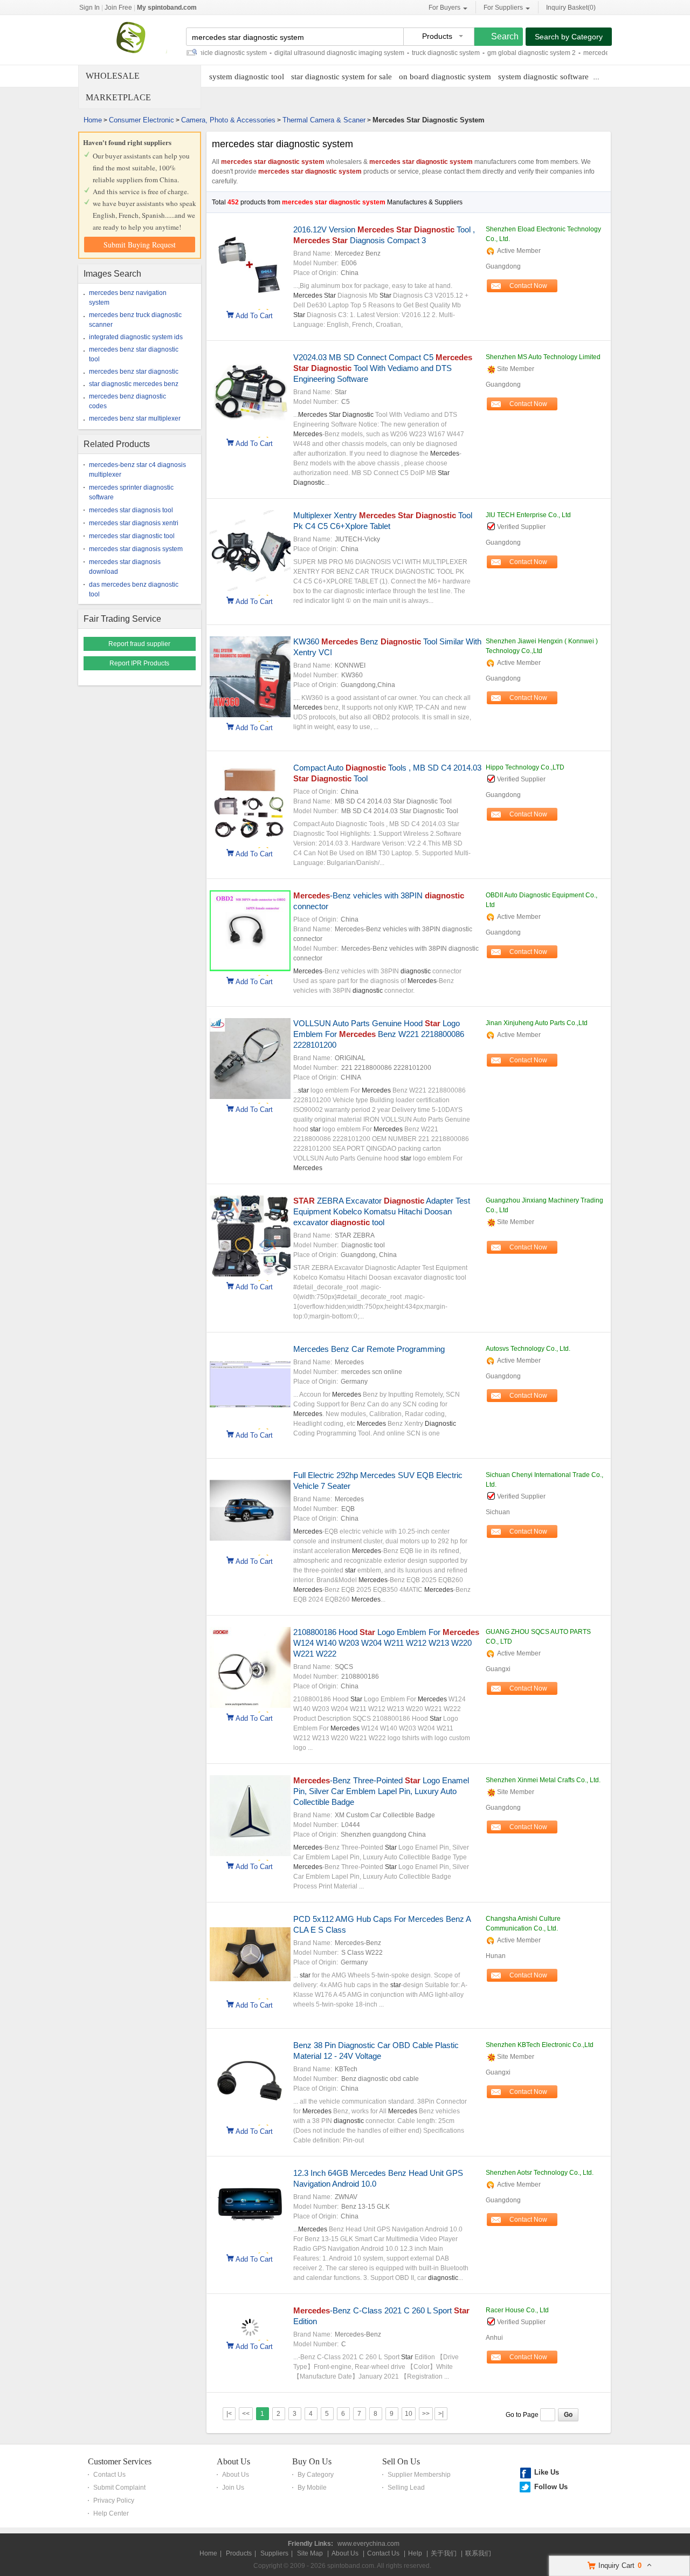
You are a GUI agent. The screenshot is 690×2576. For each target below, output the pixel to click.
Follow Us (551, 2487)
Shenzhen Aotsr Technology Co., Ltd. (540, 2173)
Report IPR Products (139, 663)
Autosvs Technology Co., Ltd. (528, 1349)
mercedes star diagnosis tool (131, 510)
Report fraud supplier (139, 644)
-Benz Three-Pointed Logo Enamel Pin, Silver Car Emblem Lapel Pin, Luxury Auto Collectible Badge (381, 1791)
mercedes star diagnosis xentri (134, 523)
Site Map (310, 2553)
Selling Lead (406, 2488)
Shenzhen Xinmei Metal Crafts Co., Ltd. (543, 1780)
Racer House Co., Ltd (517, 2310)
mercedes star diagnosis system (136, 549)
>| (441, 2414)
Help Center (111, 2513)
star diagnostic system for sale (341, 77)
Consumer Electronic (142, 120)
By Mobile (312, 2488)
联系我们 (478, 2553)
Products (239, 2553)
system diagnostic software (543, 77)
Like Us (547, 2472)
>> (426, 2414)
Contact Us (109, 2475)
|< (229, 2414)
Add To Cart (254, 315)
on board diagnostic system (445, 77)
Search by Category (569, 37)
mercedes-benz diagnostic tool (587, 53)
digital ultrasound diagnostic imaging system (298, 53)
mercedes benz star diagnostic (134, 372)
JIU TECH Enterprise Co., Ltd (528, 515)
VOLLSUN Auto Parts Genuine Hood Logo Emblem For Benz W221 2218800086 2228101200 (379, 1034)
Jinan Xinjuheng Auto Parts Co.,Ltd (537, 1023)
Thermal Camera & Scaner (324, 120)
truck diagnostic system (405, 53)
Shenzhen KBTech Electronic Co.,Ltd (540, 2045)
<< (246, 2414)
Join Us (233, 2488)
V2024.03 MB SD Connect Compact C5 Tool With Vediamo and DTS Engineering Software (383, 368)
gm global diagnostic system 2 (491, 53)
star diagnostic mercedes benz (134, 384)
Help (415, 2553)
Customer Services (120, 2461)
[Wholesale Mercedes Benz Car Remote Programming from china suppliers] (250, 1423)
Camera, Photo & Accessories (228, 120)
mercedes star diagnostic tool (132, 536)
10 (409, 2414)
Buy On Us (312, 2461)
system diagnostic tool (247, 77)
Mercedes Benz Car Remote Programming (369, 1349)
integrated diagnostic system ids (136, 337)
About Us (233, 2461)
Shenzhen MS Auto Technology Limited (543, 357)
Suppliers (274, 2553)
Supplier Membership (419, 2475)
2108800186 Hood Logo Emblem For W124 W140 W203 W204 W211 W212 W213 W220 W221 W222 (386, 1643)
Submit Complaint (119, 2488)
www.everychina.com (368, 2544)
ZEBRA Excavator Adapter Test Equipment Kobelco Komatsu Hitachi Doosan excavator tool (382, 1211)
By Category (316, 2475)
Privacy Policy (114, 2501)
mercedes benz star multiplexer (135, 418)
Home (93, 120)
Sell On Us (401, 2461)
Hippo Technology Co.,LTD (525, 767)
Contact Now (528, 286)
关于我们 (444, 2553)
